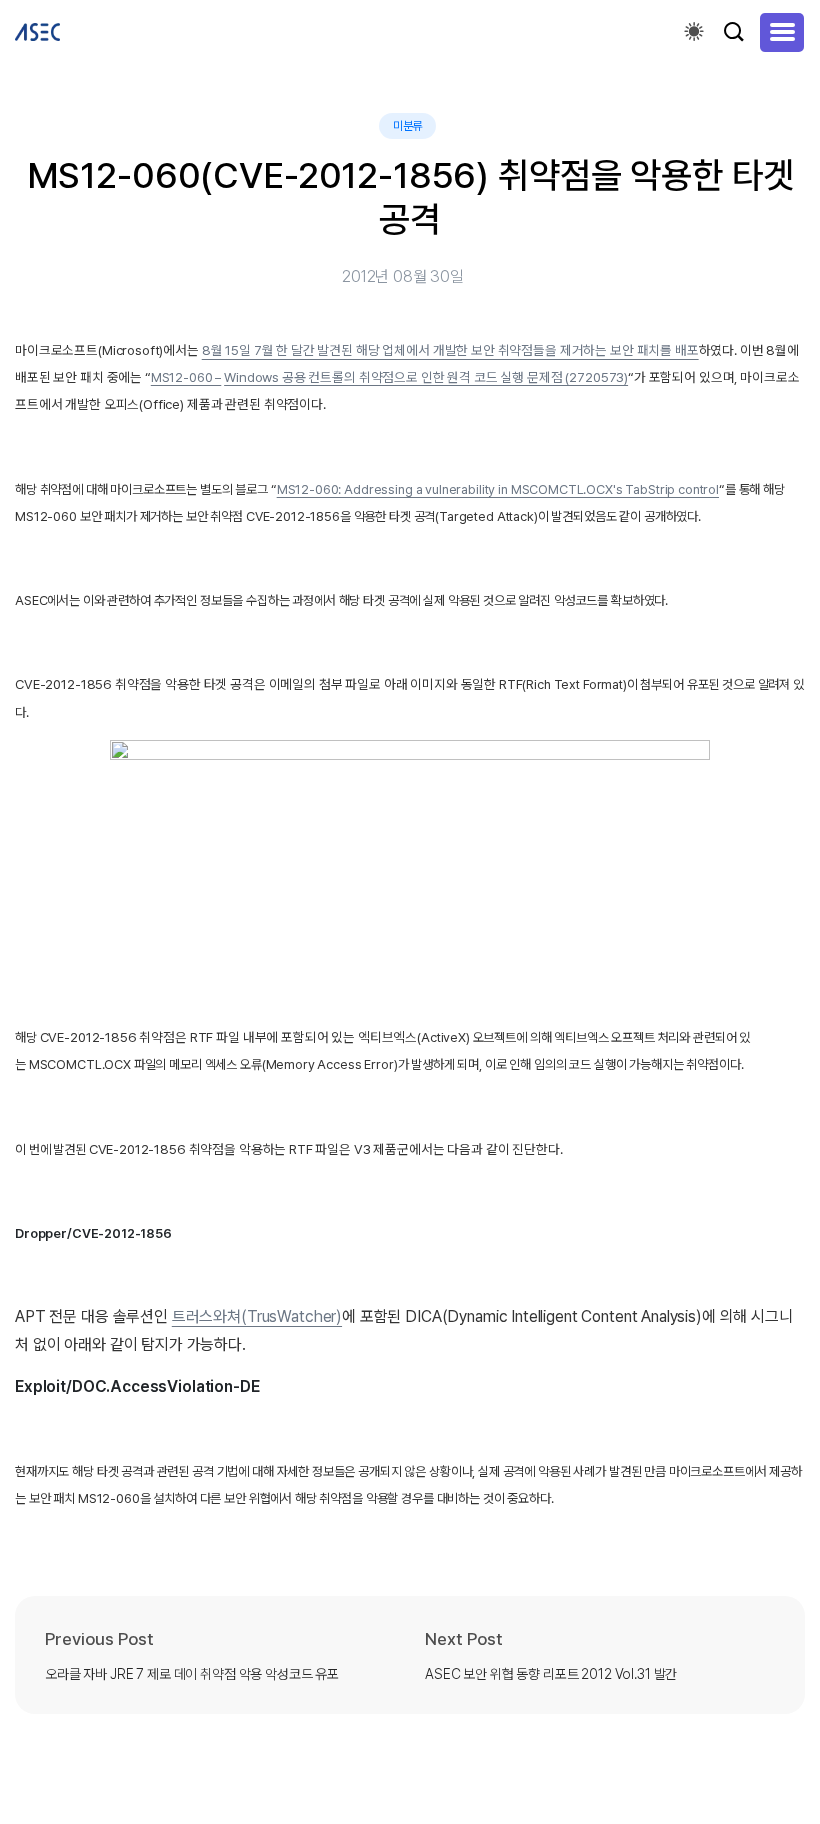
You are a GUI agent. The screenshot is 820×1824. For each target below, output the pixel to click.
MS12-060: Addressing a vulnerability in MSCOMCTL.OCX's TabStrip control (498, 489)
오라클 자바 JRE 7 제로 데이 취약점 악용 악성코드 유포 (192, 1674)
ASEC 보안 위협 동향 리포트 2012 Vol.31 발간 (551, 1674)
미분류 (408, 126)
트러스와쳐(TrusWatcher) (257, 1316)
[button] (782, 32)
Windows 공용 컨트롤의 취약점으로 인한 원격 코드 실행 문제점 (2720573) (426, 377)
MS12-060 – (186, 377)
